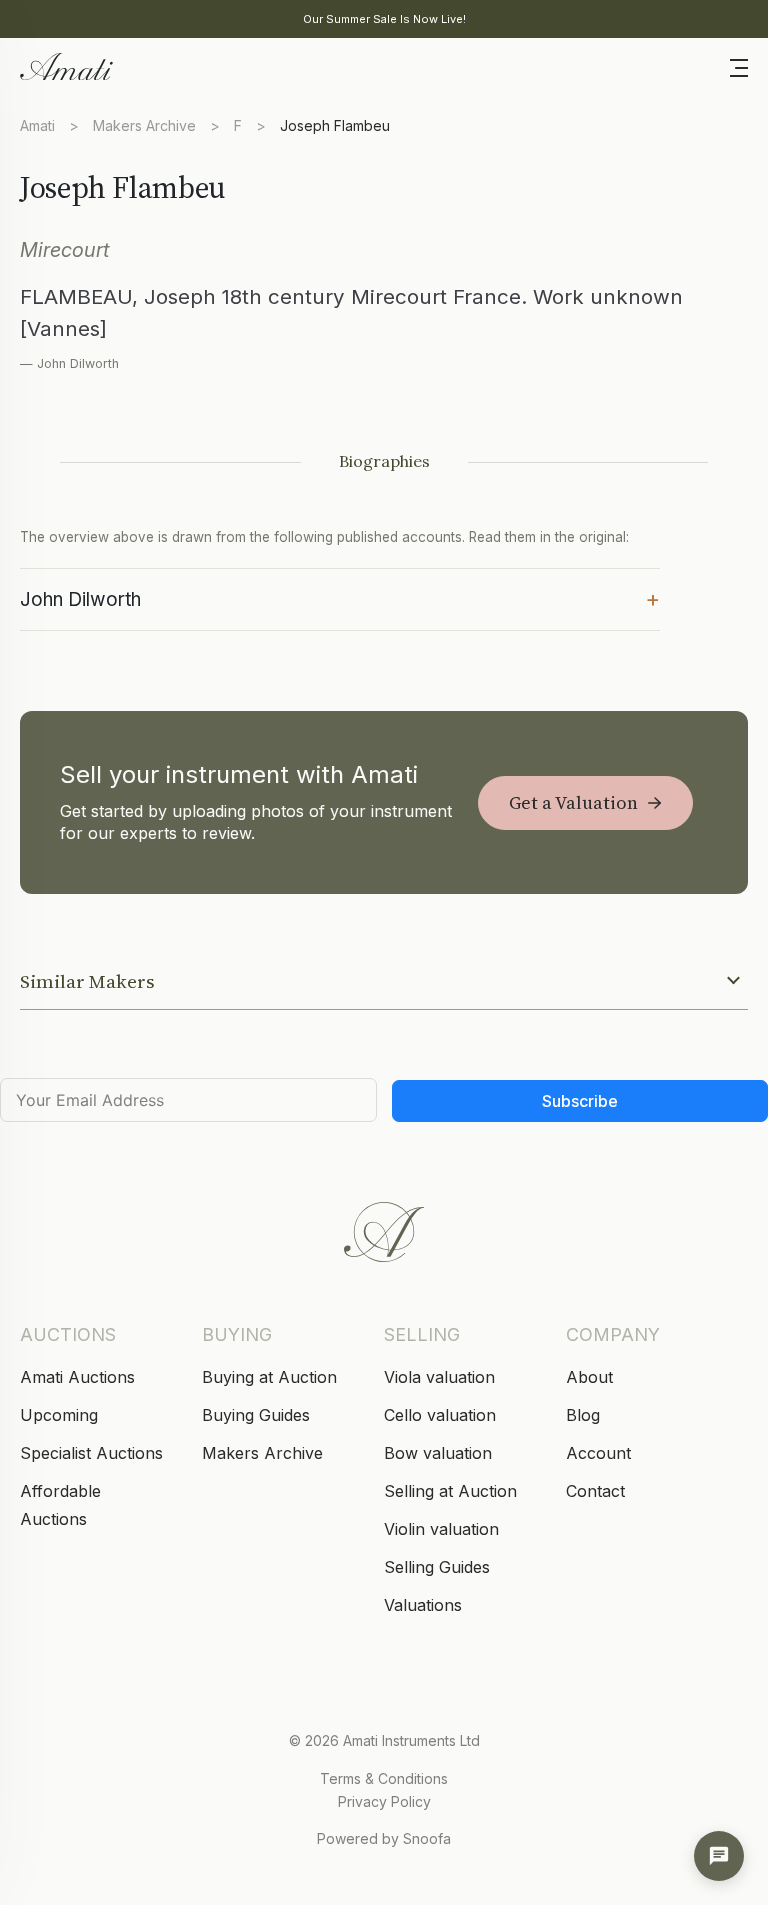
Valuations (423, 1605)
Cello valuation (440, 1415)
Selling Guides (437, 1567)
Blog (583, 1415)
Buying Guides (256, 1415)
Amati (37, 125)
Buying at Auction (269, 1377)
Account (598, 1453)
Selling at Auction (450, 1491)
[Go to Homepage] (65, 65)
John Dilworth (340, 598)
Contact (595, 1491)
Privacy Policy (384, 1801)
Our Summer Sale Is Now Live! (384, 19)
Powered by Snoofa (384, 1838)
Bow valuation (438, 1453)
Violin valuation (441, 1529)
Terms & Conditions (384, 1778)
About (589, 1377)
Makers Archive (144, 125)
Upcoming (59, 1415)
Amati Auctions (77, 1377)
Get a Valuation (573, 802)
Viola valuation (439, 1377)
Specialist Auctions (91, 1453)
